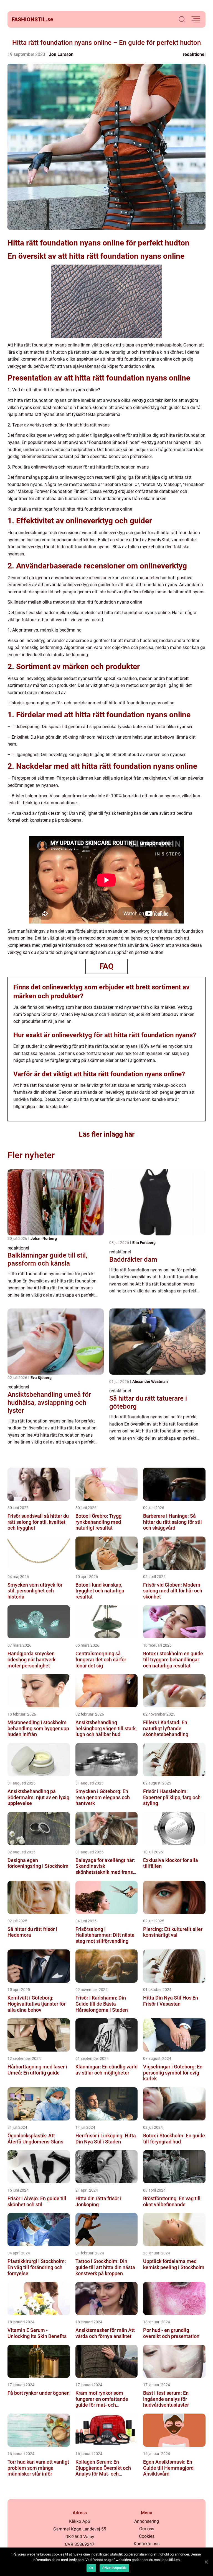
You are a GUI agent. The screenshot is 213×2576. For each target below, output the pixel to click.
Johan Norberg (44, 1238)
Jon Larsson (61, 54)
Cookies (147, 2536)
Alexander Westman (150, 1382)
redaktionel (194, 54)
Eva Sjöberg (41, 1378)
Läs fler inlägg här (107, 1134)
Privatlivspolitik (114, 2568)
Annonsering (147, 2521)
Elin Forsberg (144, 1243)
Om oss (147, 2529)
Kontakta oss (147, 2544)
